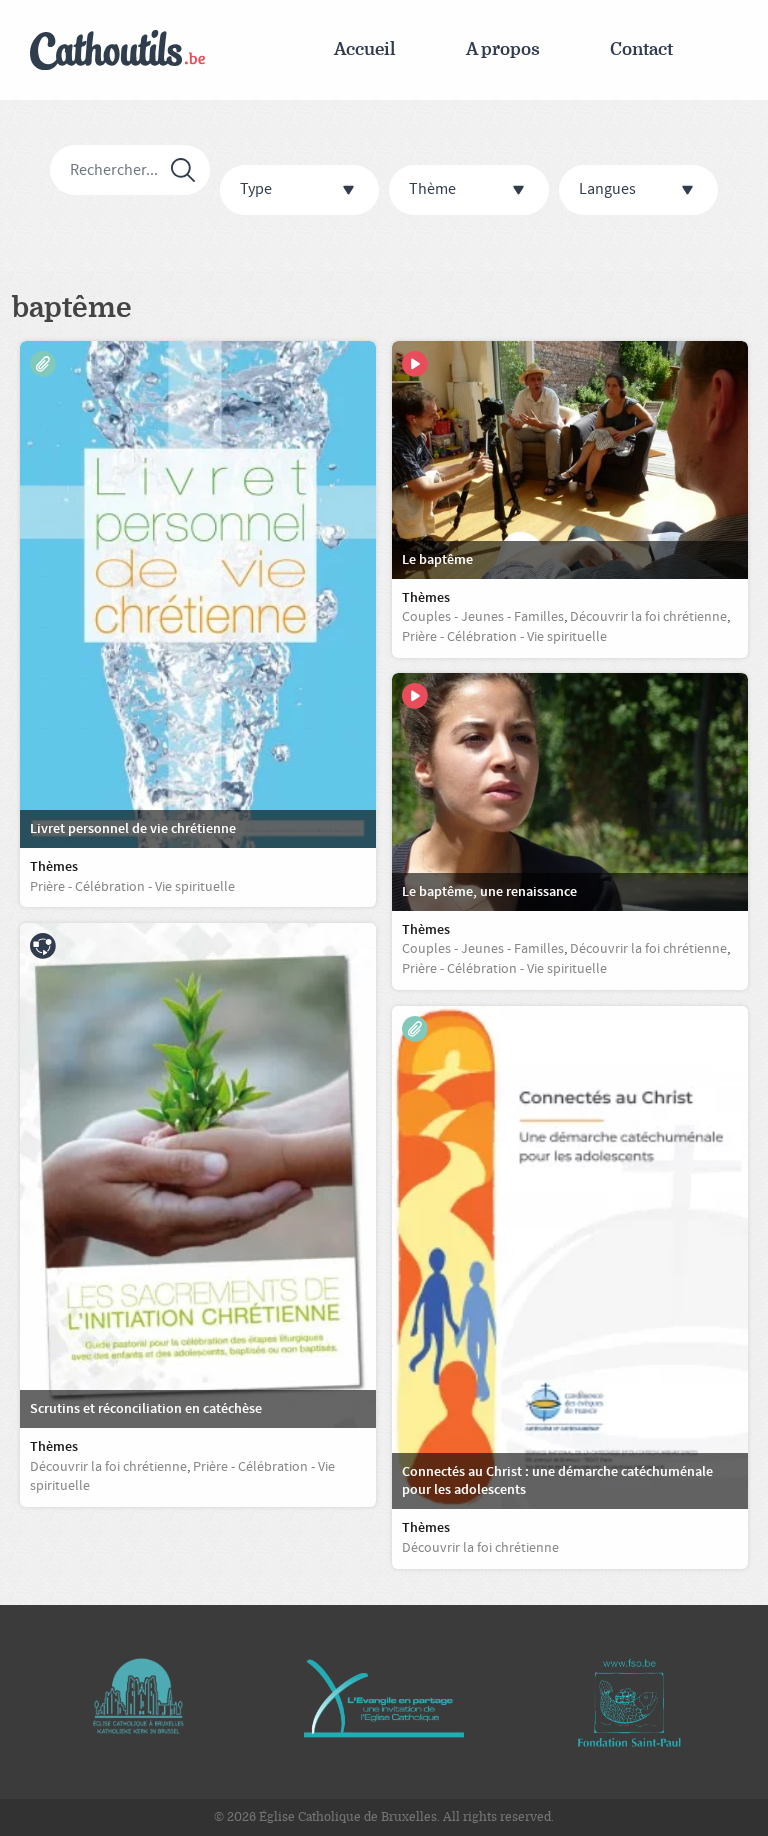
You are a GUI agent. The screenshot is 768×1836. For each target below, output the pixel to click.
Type (256, 189)
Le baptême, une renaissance (489, 892)
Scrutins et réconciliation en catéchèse (146, 1409)
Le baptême (437, 560)
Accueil (365, 49)
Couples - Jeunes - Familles (483, 617)
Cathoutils (117, 50)
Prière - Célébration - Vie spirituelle (132, 887)
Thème (432, 189)
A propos (503, 49)
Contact (641, 49)
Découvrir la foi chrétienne (480, 1548)
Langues (607, 189)
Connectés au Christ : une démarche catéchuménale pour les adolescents (557, 1481)
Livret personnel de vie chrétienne (133, 829)
